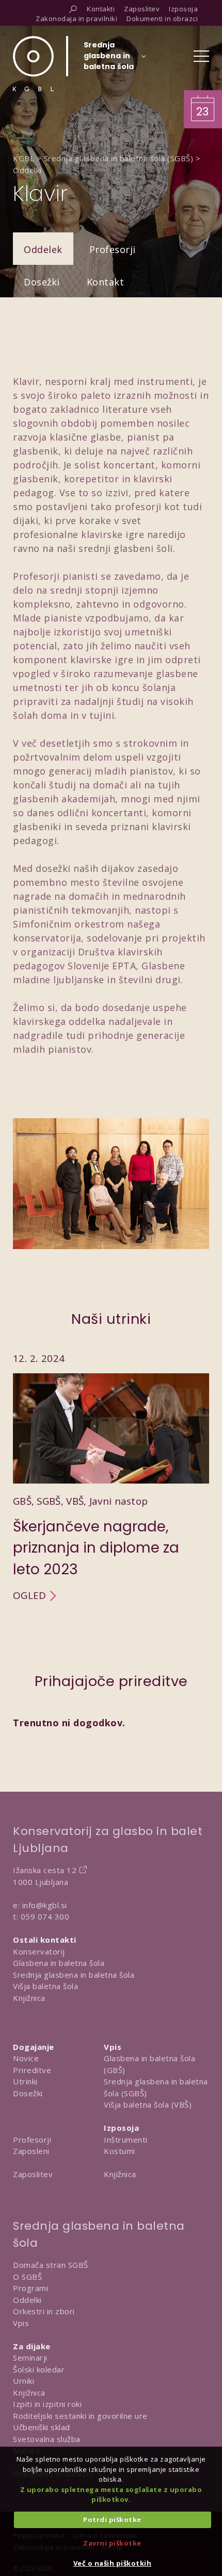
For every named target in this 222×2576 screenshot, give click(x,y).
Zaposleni (31, 2151)
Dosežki (42, 282)
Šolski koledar (39, 2369)
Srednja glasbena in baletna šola (74, 1975)
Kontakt (106, 282)
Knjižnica (29, 1998)
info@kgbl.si (45, 1905)
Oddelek (43, 249)
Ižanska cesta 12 (45, 1870)
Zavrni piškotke (112, 2543)
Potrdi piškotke (112, 2519)
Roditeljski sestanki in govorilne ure (80, 2416)
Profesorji (113, 249)
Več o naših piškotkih (113, 2563)
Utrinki (25, 2081)
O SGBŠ (27, 2277)
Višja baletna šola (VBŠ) (148, 2104)
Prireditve (32, 2070)
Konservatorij (39, 1951)
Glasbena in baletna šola (59, 1963)
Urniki (23, 2381)
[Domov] (33, 64)
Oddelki (27, 2300)
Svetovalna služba (47, 2439)
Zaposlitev (33, 2174)
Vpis (21, 2323)
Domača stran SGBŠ (51, 2265)
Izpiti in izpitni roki (47, 2404)
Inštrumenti (126, 2140)
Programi (30, 2288)
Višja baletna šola (45, 1986)
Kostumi (120, 2151)
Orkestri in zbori (44, 2311)
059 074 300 (45, 1916)
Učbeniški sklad (42, 2427)
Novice (26, 2058)
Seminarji (30, 2358)
